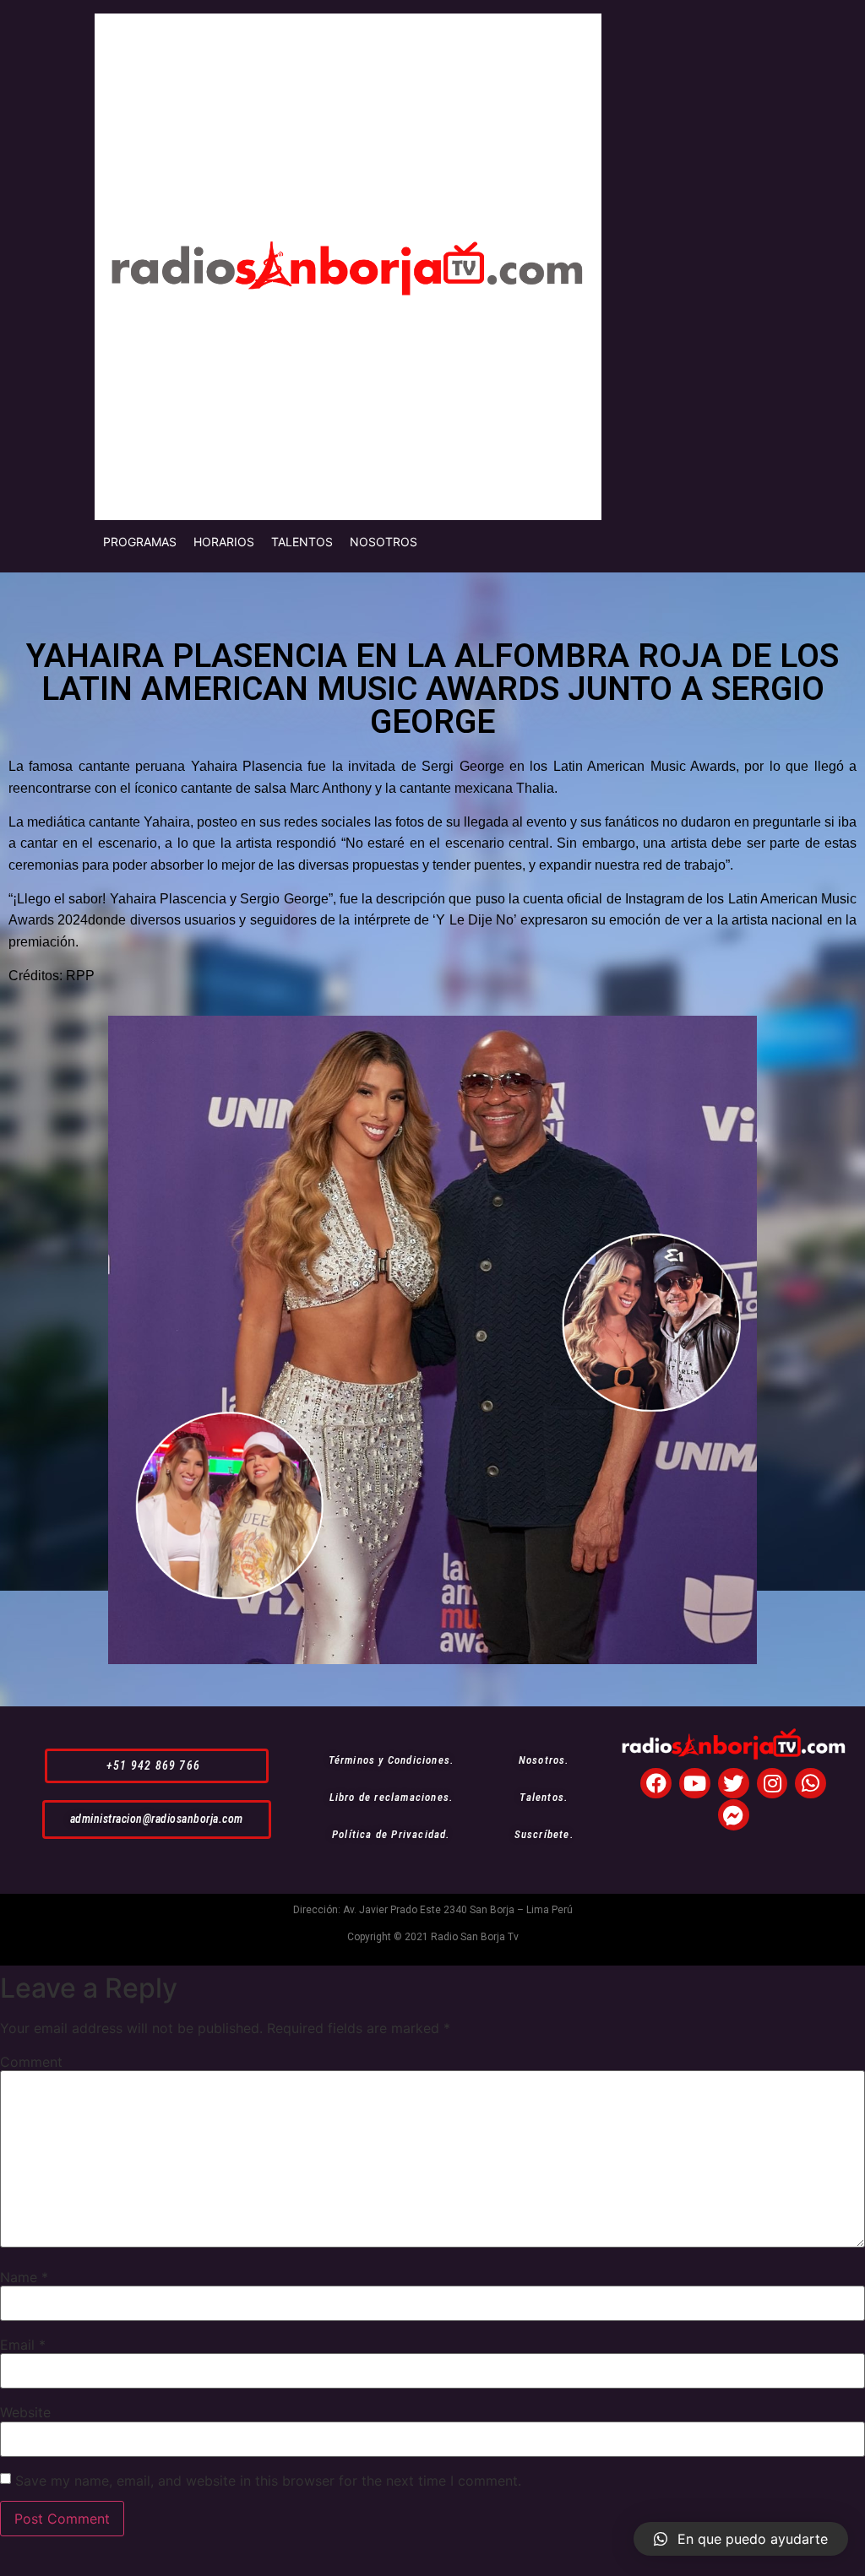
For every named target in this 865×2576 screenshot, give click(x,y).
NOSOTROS (384, 542)
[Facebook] (656, 1784)
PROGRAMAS (140, 542)
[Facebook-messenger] (734, 1815)
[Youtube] (695, 1784)
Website (25, 2412)
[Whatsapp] (811, 1784)
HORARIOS (224, 542)
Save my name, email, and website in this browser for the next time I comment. (268, 2481)
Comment (31, 2062)
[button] (157, 1766)
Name (24, 2277)
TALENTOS (302, 542)
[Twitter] (734, 1784)
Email (23, 2345)
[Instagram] (773, 1784)
